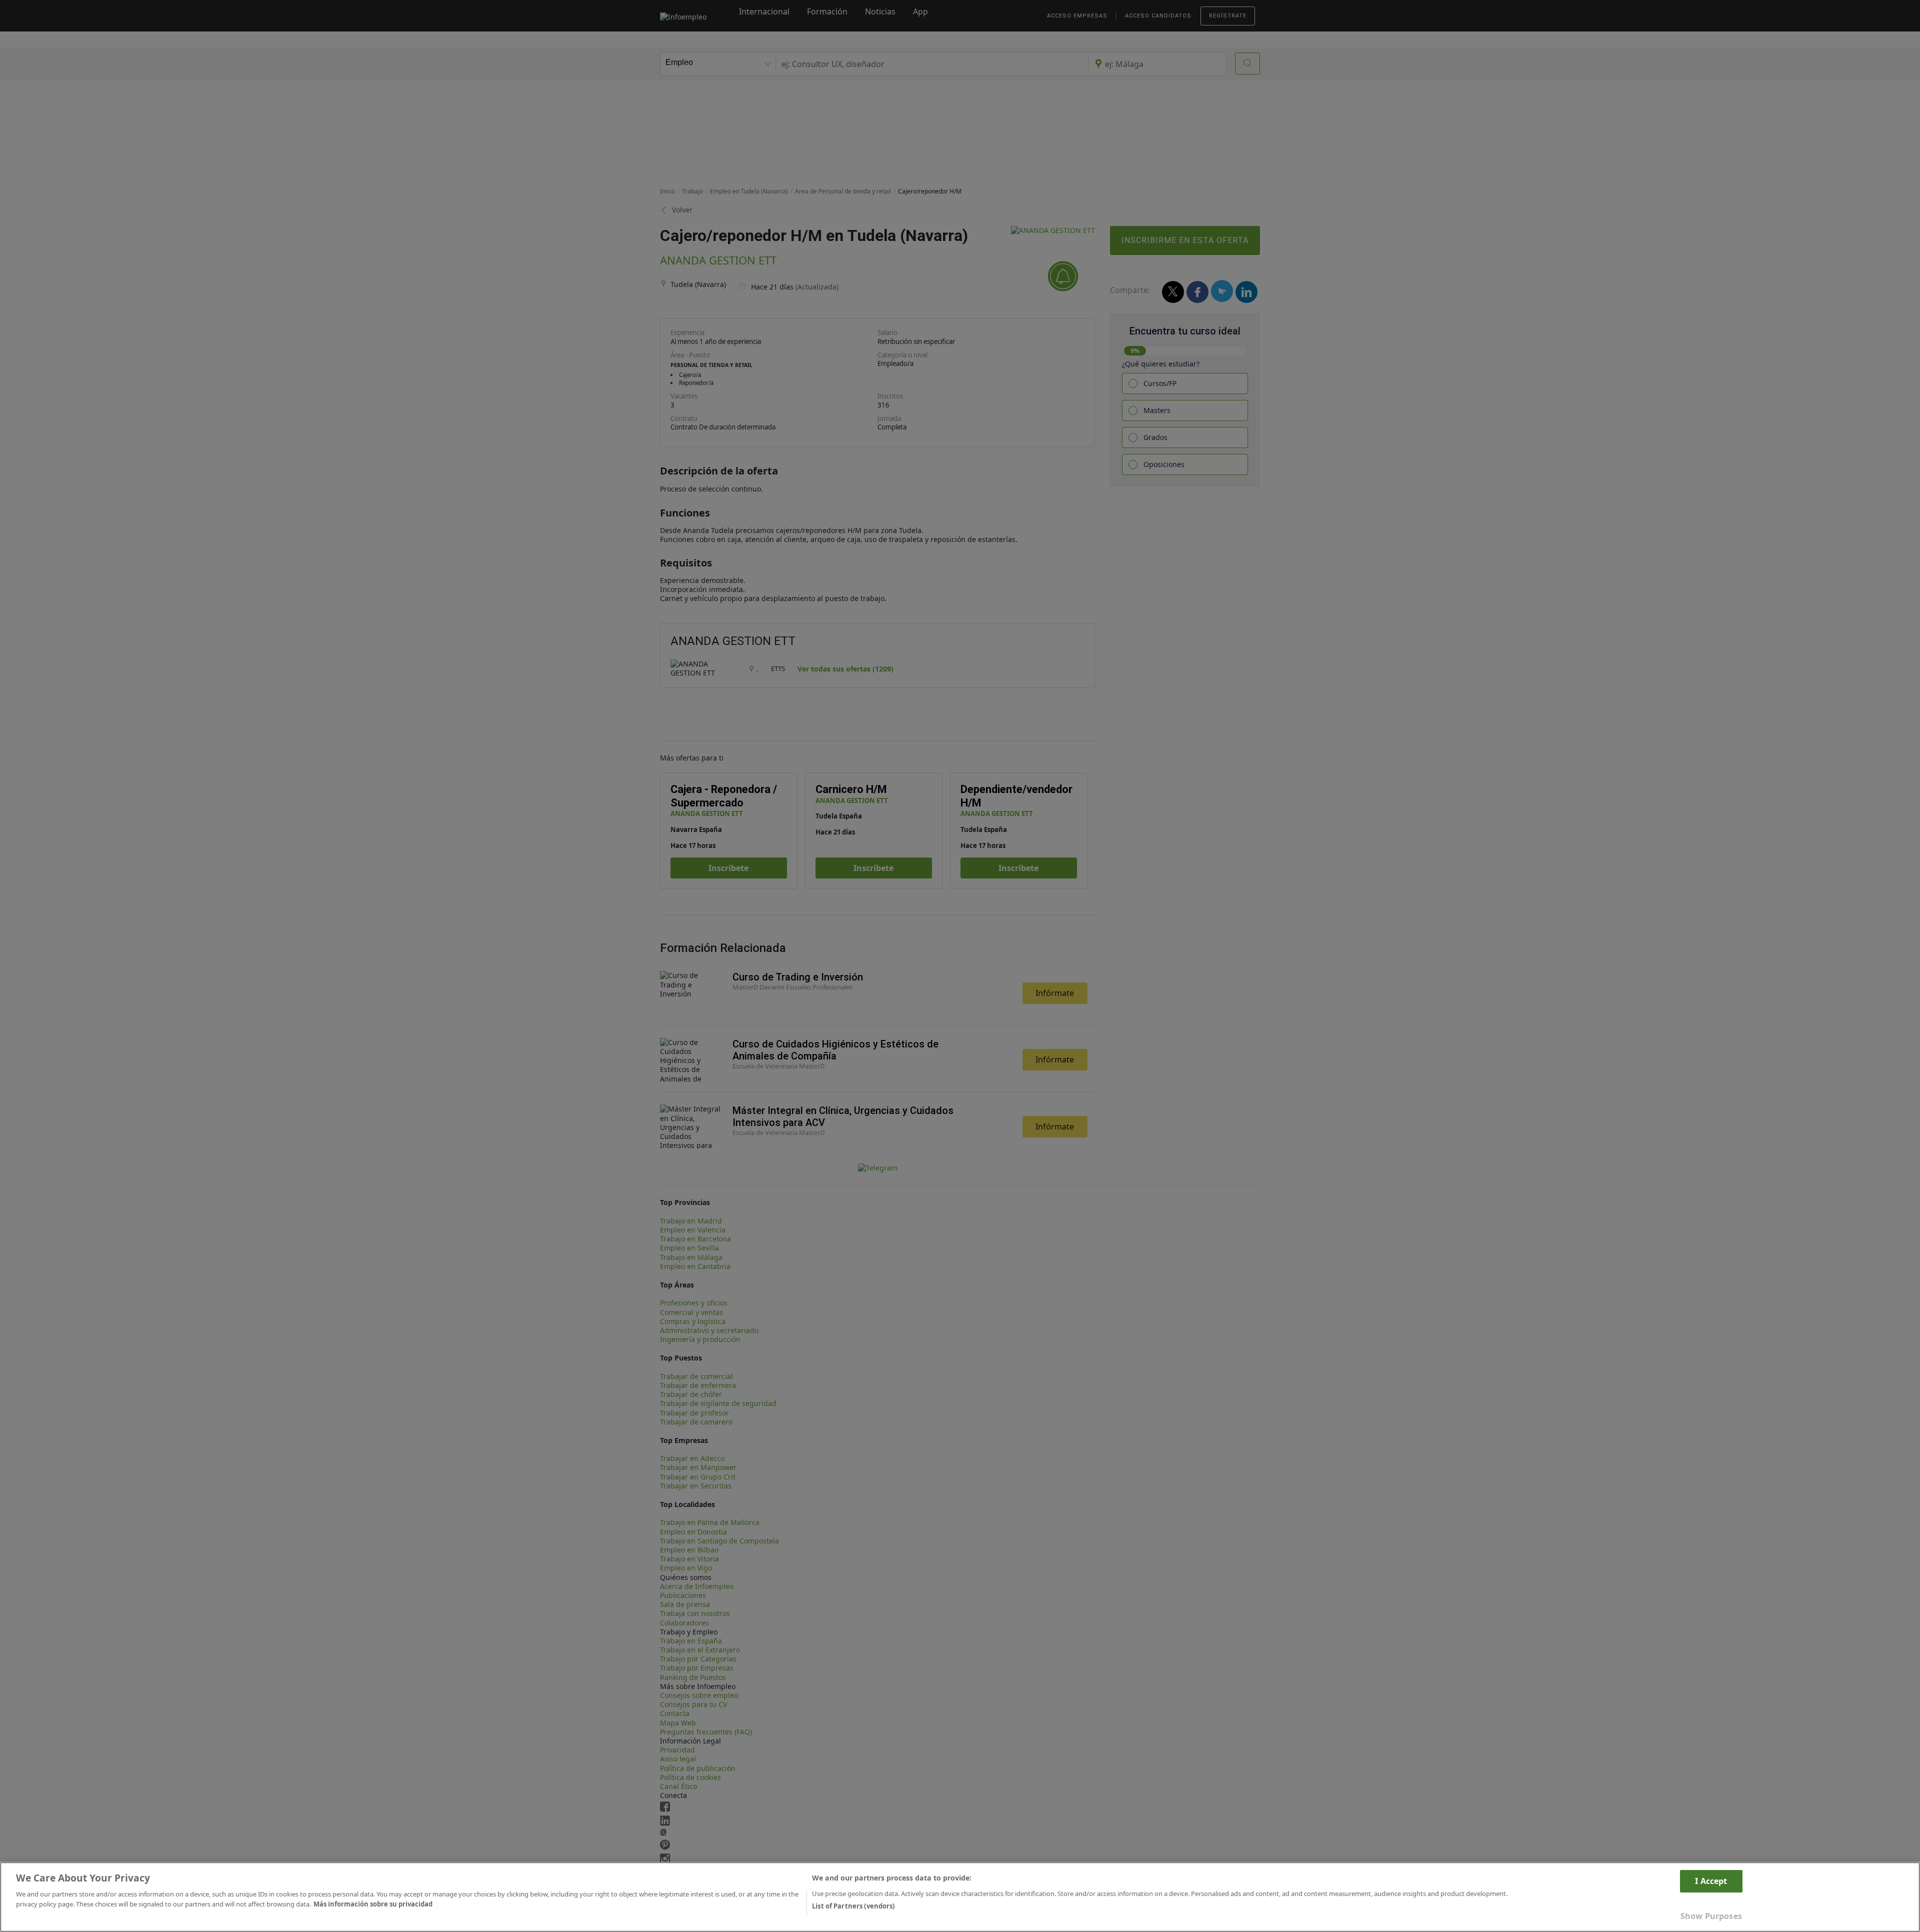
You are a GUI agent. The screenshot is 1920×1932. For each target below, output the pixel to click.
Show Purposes (1711, 1916)
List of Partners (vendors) (853, 1905)
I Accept (1711, 1881)
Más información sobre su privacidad (373, 1903)
